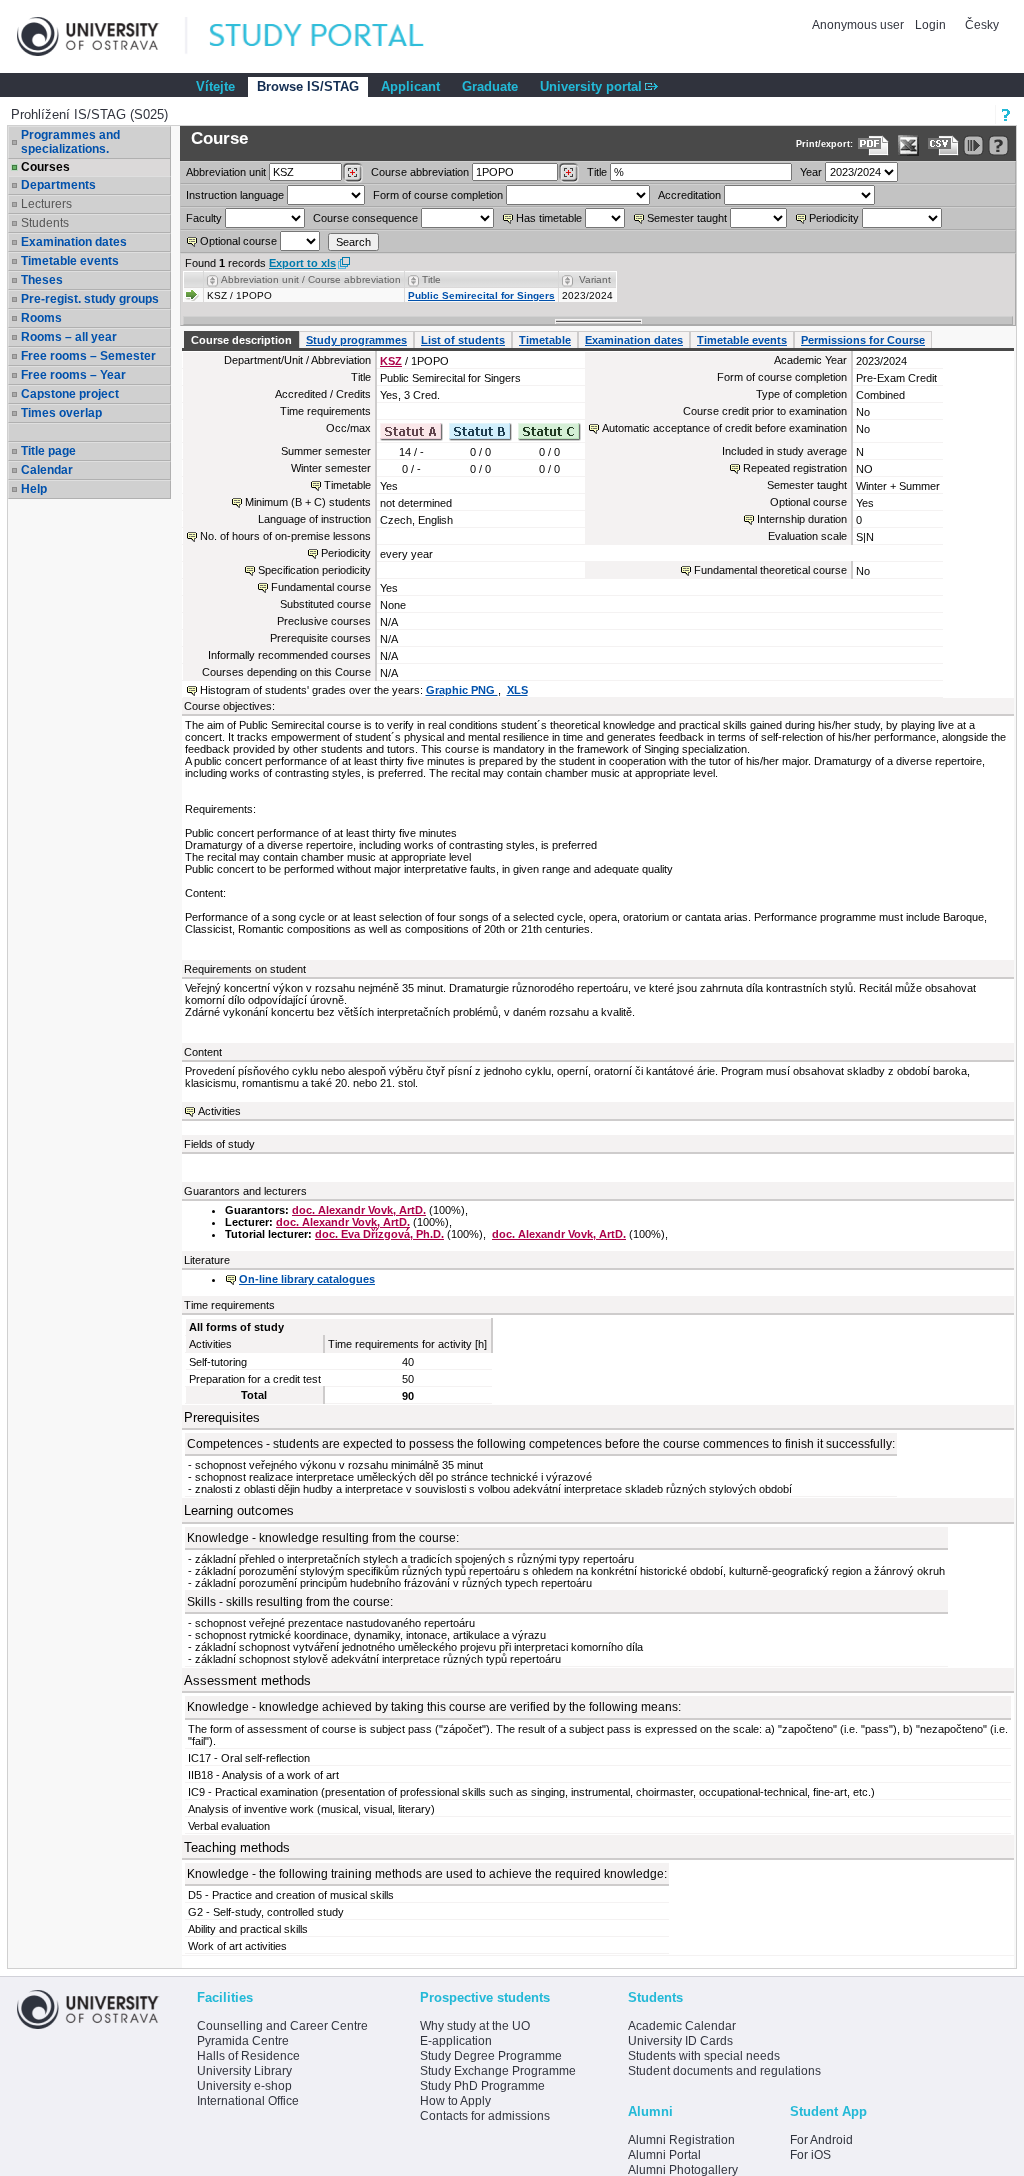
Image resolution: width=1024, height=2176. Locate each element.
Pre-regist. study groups (90, 299)
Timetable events (70, 261)
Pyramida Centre (243, 2041)
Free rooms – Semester (88, 356)
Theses (42, 280)
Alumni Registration (681, 2140)
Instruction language (235, 195)
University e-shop (244, 2086)
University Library (244, 2071)
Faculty (204, 218)
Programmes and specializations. (70, 142)
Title (597, 172)
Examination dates (74, 242)
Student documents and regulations (724, 2071)
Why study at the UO (475, 2026)
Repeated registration (795, 468)
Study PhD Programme (482, 2086)
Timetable (545, 340)
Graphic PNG (462, 690)
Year (811, 172)
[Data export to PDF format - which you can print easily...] (873, 145)
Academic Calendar (682, 2026)
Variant (595, 279)
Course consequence (365, 218)
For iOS (810, 2155)
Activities (219, 1111)
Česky (982, 25)
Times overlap (61, 413)
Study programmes (356, 340)
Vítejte (215, 86)
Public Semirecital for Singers (481, 295)
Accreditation (689, 195)
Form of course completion (438, 195)
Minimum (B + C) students (308, 502)
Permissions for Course (863, 340)
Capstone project (70, 394)
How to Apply (455, 2101)
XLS (517, 690)
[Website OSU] (102, 36)
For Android (821, 2140)
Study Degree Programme (491, 2056)
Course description (241, 340)
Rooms (41, 318)
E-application (456, 2041)
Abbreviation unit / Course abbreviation (311, 279)
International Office (248, 2101)
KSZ (391, 361)
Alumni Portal (664, 2155)
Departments (58, 185)
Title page (48, 451)
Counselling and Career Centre (282, 2026)
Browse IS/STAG (308, 86)
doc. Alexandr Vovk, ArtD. (359, 1210)
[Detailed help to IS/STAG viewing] (998, 145)
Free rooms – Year (73, 375)
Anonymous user (859, 25)
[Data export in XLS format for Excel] (908, 145)
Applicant (410, 86)
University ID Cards (680, 2041)
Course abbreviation (420, 172)
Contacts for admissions (485, 2116)
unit (226, 172)
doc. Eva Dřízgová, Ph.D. (379, 1234)
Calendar (47, 470)
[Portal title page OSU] (335, 36)
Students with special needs (704, 2056)
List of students (463, 340)
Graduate (490, 86)
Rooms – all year (69, 337)
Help (34, 489)
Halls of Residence (248, 2056)
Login (930, 25)
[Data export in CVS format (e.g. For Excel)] (943, 145)
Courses (45, 167)
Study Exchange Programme (498, 2071)
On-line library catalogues (307, 1279)
